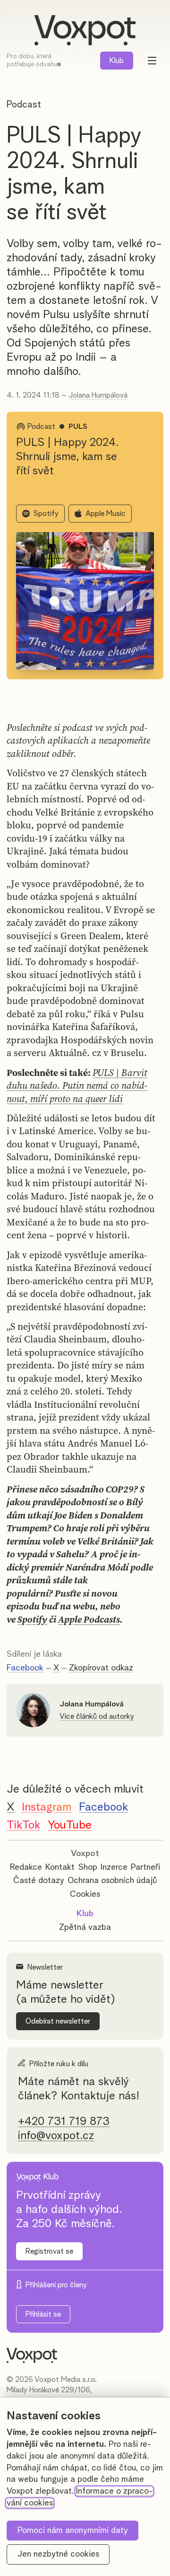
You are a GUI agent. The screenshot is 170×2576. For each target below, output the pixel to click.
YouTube (70, 1825)
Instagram (47, 1807)
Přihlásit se (43, 2314)
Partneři (145, 1867)
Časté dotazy (39, 1881)
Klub (117, 61)
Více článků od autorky (97, 1716)
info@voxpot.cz (56, 2136)
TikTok (23, 1825)
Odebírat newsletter (58, 2021)
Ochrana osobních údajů (112, 1881)
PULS (78, 426)
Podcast (24, 105)
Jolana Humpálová (98, 395)
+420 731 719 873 (64, 2122)
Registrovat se (49, 2251)
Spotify (46, 514)
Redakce (26, 1867)
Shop (88, 1867)
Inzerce (114, 1867)
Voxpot (85, 1854)
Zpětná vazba (85, 1928)
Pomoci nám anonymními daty (73, 2531)
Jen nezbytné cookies (58, 2554)
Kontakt (60, 1867)
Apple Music (106, 514)
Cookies (85, 1894)
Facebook (25, 1668)
